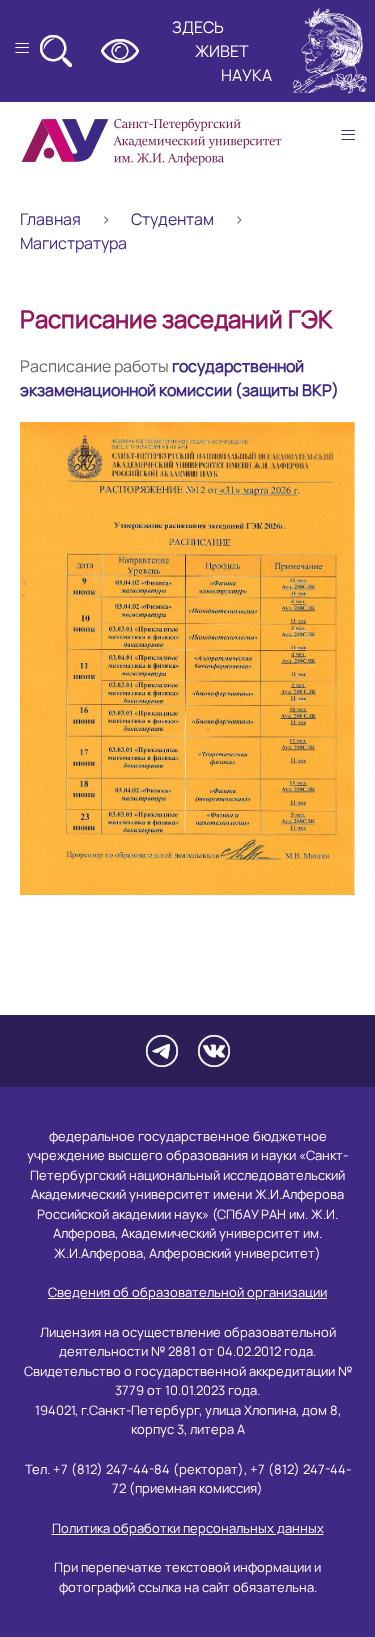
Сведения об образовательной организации (187, 1292)
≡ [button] (348, 135)
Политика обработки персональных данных (188, 1528)
